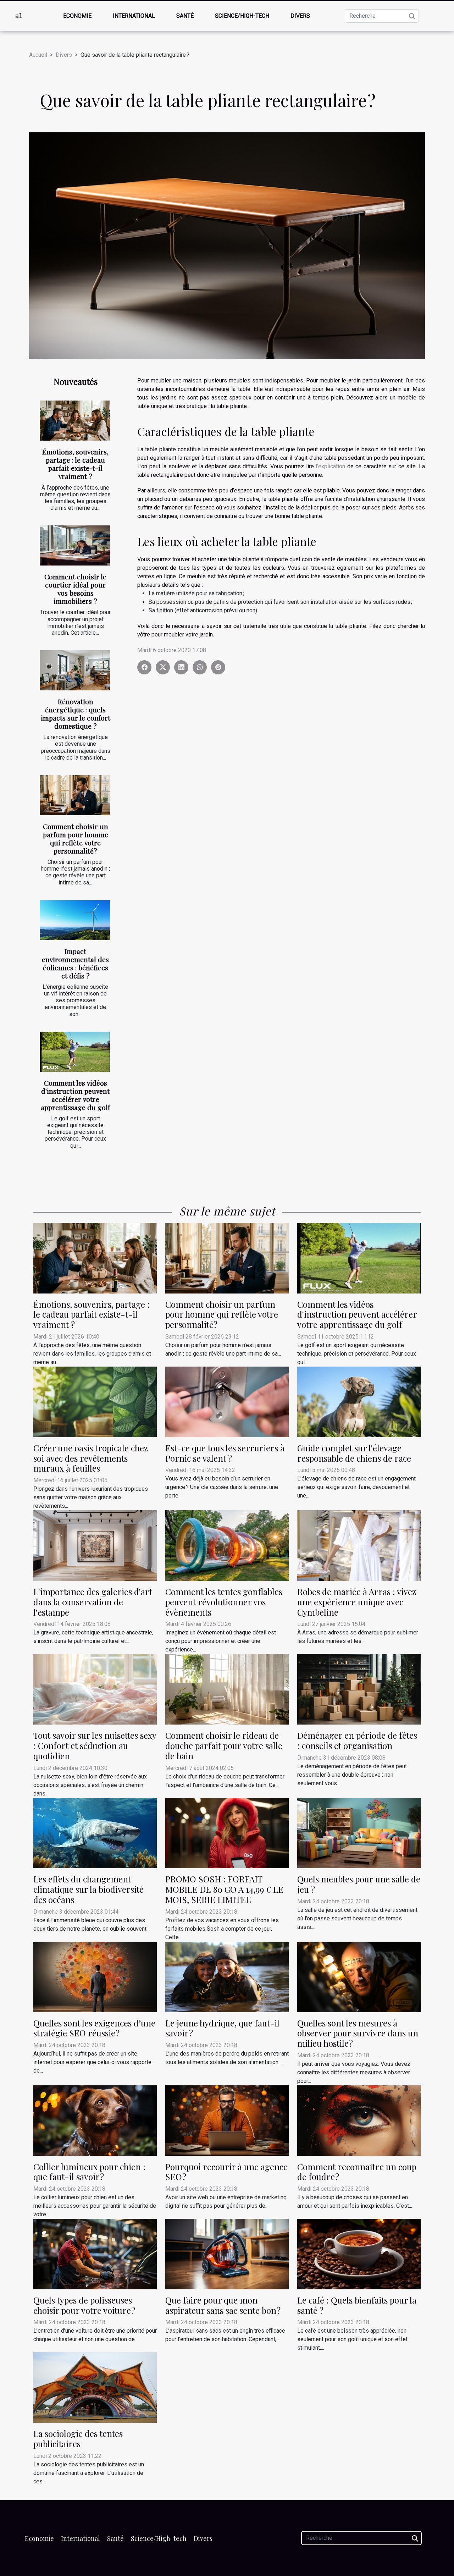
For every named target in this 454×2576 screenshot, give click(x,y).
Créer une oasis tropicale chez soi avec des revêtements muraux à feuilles (91, 1458)
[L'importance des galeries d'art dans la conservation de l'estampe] (95, 1545)
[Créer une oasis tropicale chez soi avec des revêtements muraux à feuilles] (95, 1402)
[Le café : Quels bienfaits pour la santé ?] (359, 2254)
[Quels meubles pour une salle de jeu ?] (359, 1833)
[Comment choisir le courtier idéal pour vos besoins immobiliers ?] (75, 545)
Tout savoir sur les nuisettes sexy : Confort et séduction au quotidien (95, 1745)
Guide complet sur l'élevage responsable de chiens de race (354, 1453)
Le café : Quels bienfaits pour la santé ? (357, 2305)
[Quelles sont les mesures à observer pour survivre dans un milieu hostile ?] (359, 1976)
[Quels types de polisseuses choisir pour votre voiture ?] (95, 2254)
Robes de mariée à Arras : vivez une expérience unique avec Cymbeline (357, 1602)
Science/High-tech (242, 16)
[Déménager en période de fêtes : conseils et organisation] (359, 1689)
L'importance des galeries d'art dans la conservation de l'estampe (93, 1602)
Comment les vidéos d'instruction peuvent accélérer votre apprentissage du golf (75, 1095)
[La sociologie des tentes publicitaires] (95, 2387)
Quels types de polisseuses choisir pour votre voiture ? (84, 2305)
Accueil (38, 55)
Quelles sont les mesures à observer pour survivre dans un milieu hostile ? (358, 2033)
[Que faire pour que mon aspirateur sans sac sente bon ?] (227, 2254)
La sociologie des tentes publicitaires (78, 2439)
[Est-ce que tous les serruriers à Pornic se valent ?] (227, 1402)
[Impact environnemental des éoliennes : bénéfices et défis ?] (75, 920)
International (134, 16)
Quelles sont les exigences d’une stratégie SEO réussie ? (94, 2028)
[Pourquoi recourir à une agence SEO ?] (227, 2120)
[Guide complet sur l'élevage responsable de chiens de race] (359, 1402)
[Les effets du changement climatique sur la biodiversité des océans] (95, 1833)
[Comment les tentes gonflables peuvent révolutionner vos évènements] (227, 1545)
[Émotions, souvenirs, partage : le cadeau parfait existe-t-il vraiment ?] (75, 421)
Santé (185, 16)
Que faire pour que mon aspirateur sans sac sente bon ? (223, 2305)
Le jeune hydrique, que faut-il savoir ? (222, 2028)
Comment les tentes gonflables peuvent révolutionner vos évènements (224, 1602)
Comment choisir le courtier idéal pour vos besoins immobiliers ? (75, 589)
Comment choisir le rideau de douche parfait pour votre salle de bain (224, 1745)
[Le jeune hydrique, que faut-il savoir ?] (227, 1976)
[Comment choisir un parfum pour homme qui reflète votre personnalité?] (75, 795)
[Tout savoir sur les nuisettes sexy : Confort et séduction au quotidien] (95, 1689)
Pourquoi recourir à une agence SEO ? (226, 2172)
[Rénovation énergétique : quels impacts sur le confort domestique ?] (75, 670)
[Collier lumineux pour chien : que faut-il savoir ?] (95, 2120)
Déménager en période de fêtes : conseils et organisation (357, 1740)
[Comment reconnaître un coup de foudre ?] (359, 2120)
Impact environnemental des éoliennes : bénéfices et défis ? (75, 963)
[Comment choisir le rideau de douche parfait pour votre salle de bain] (227, 1689)
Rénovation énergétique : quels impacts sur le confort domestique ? (76, 714)
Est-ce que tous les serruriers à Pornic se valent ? (225, 1453)
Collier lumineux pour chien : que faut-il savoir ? (89, 2172)
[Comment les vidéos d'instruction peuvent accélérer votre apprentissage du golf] (75, 1052)
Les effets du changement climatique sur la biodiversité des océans (88, 1889)
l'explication (330, 466)
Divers (300, 16)
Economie (77, 16)
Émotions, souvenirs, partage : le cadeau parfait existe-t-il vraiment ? (75, 464)
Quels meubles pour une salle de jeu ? (359, 1884)
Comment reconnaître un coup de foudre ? (357, 2172)
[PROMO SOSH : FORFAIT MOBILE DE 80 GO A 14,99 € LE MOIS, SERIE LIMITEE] (227, 1833)
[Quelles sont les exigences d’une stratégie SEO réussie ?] (95, 1976)
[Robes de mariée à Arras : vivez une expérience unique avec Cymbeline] (359, 1545)
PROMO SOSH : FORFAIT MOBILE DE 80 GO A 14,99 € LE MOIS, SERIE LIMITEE (224, 1889)
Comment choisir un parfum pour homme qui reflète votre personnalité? (76, 839)
